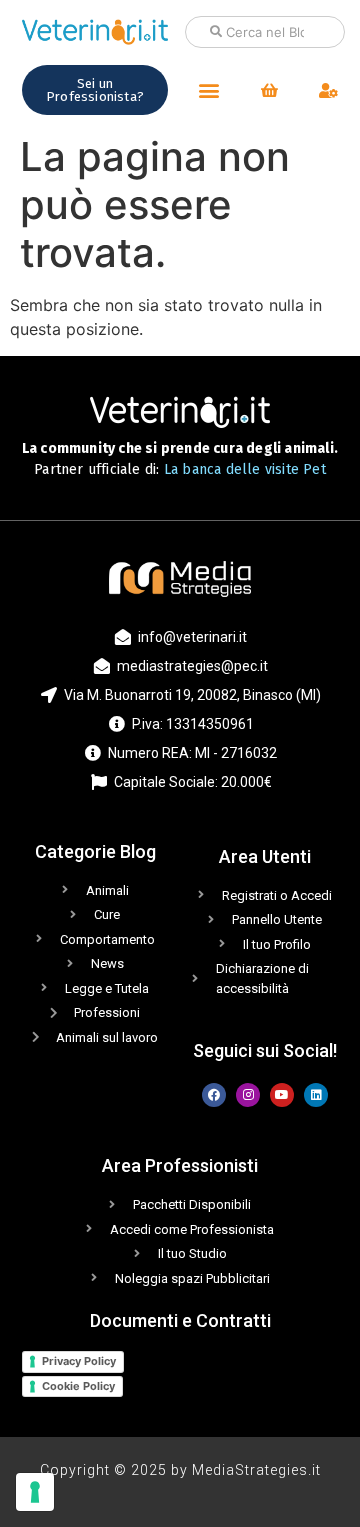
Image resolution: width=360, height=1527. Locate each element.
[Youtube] (282, 1095)
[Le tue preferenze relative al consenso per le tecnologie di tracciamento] (35, 1492)
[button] (208, 90)
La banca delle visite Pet (245, 469)
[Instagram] (248, 1095)
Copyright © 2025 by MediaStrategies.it (180, 1470)
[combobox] (265, 32)
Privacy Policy (79, 1361)
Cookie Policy (78, 1386)
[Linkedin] (316, 1095)
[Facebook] (214, 1095)
